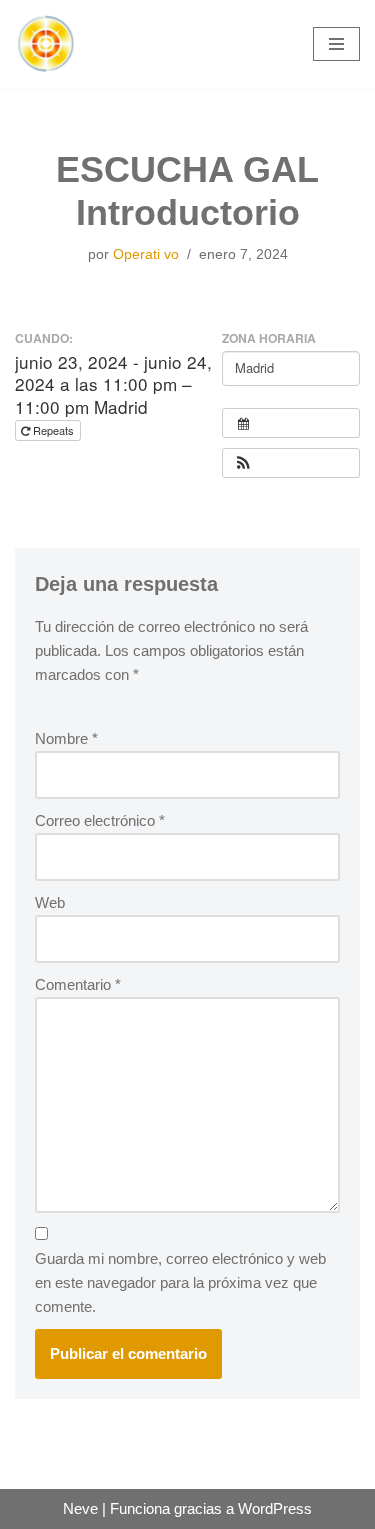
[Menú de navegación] (336, 44)
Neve (80, 1508)
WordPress (275, 1508)
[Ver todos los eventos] (291, 423)
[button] (243, 463)
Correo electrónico (100, 820)
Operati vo (146, 254)
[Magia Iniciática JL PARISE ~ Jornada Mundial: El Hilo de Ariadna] (45, 44)
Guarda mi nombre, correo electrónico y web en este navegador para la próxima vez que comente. (180, 1282)
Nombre (66, 738)
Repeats (53, 430)
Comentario (78, 984)
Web (50, 902)
